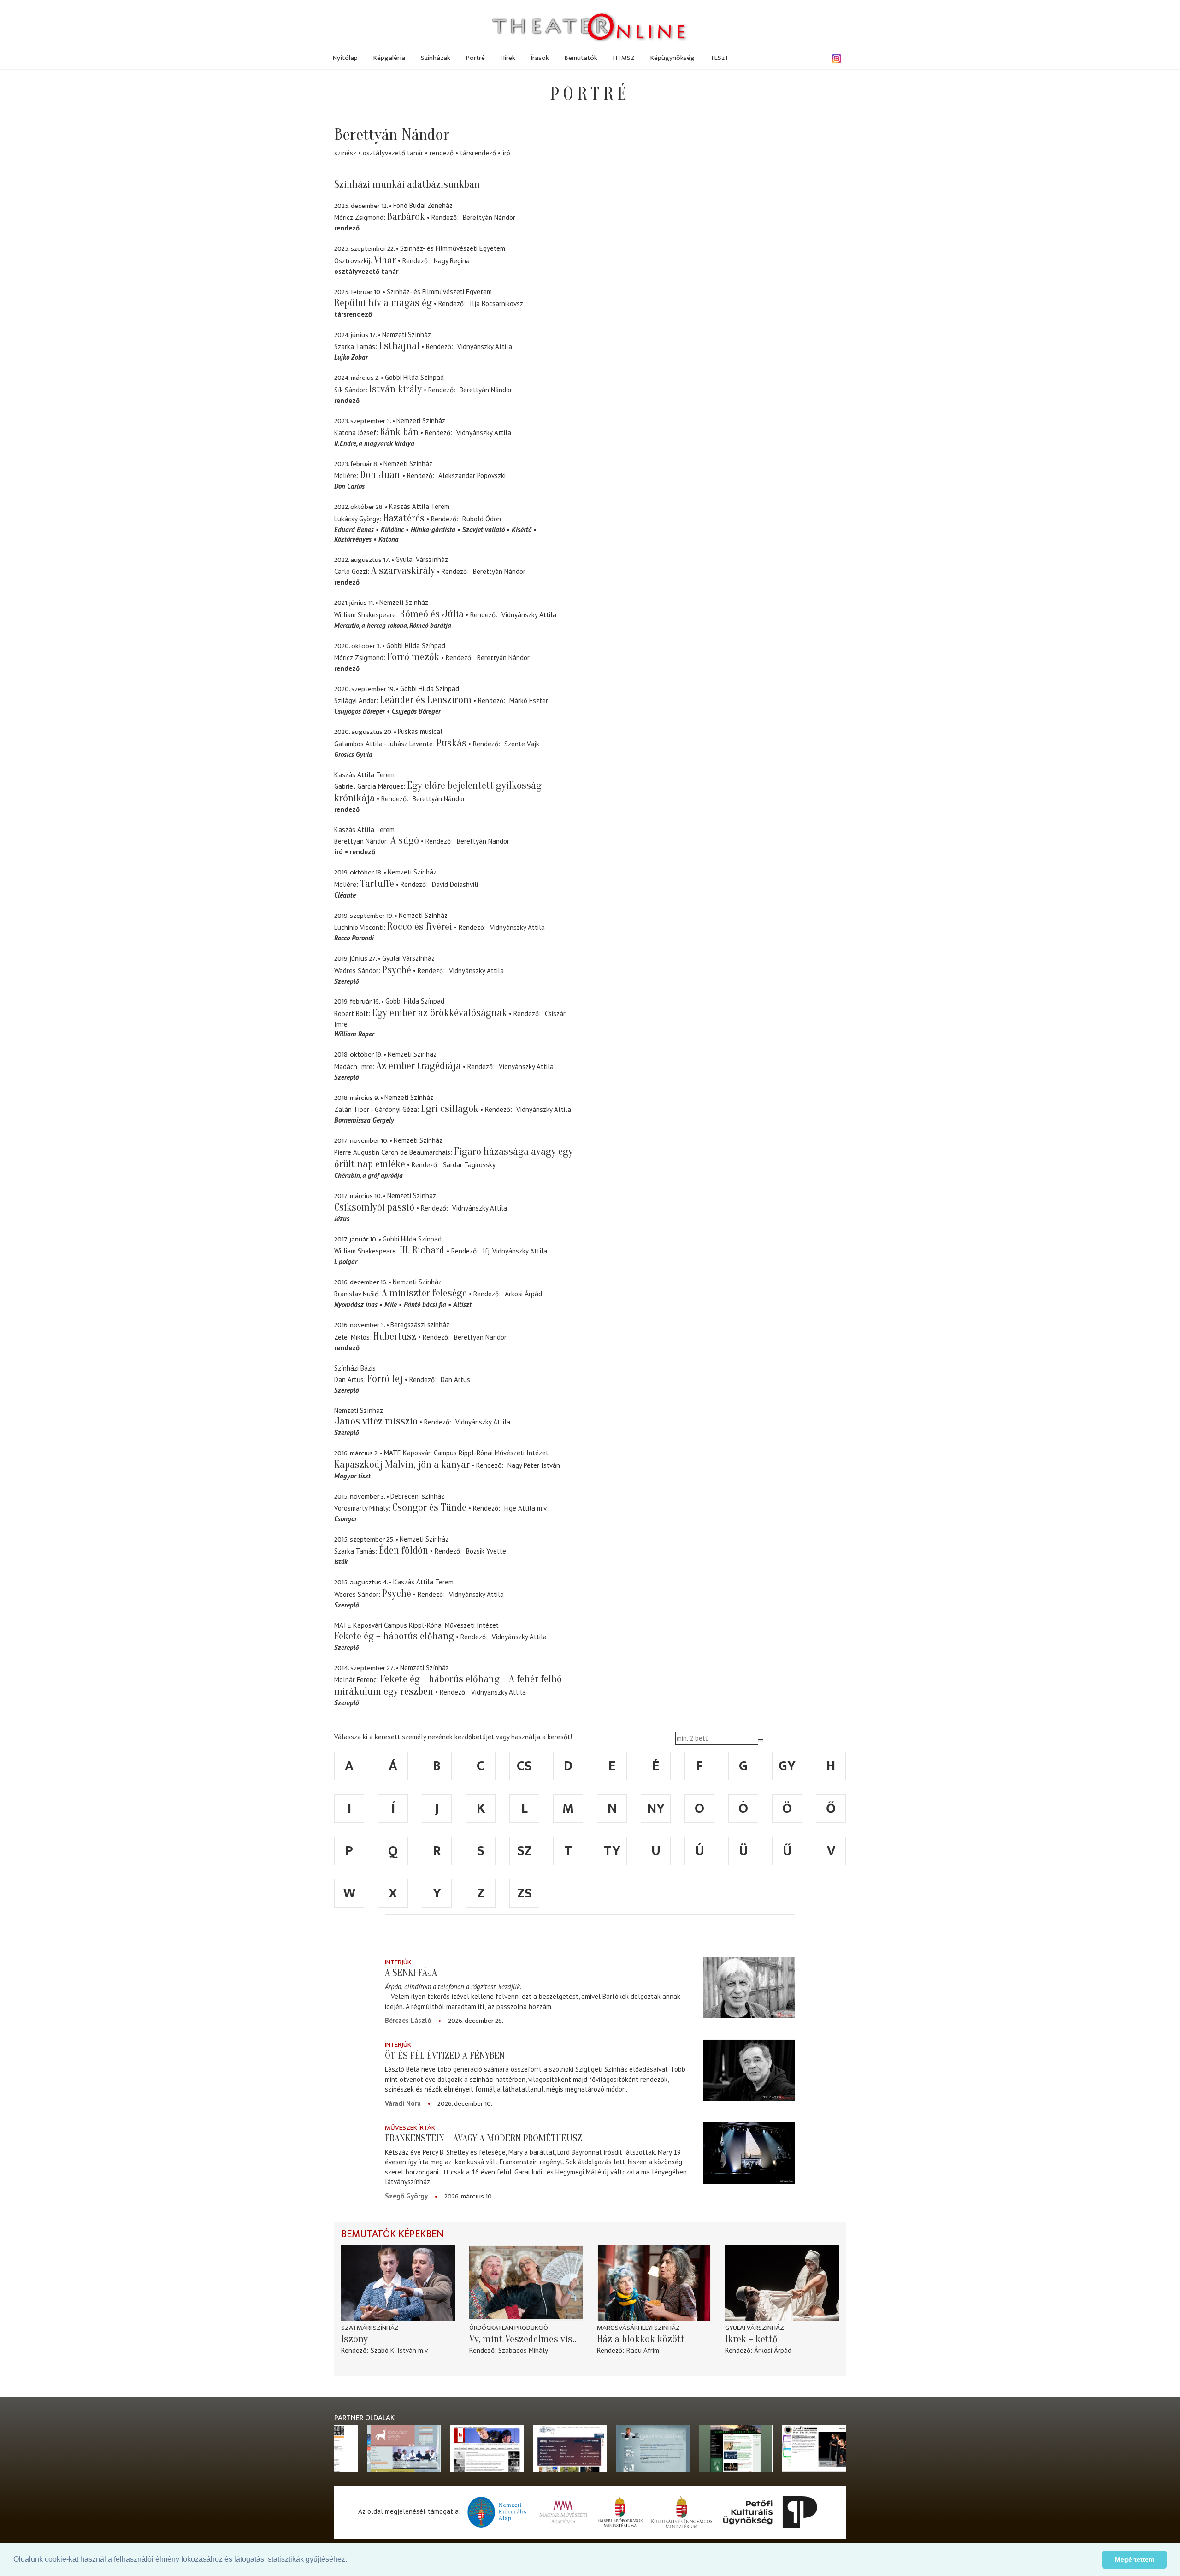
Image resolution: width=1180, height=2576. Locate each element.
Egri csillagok (450, 1109)
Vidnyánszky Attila (485, 346)
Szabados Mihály (523, 2350)
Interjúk (398, 1962)
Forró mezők (413, 657)
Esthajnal (399, 346)
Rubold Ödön (482, 519)
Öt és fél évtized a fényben (445, 2056)
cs (524, 1766)
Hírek (508, 58)
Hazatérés (404, 518)
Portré (475, 58)
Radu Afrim (643, 2350)
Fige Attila (520, 1508)
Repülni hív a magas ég (383, 303)
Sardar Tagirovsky (469, 1165)
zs (525, 1893)
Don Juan (381, 475)
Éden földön (404, 1550)
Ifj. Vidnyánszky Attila (515, 1251)
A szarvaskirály (403, 571)
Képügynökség (673, 58)
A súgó (405, 840)
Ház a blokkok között (641, 2339)
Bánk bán (399, 432)
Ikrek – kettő (751, 2339)
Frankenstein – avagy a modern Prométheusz (484, 2138)
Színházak (436, 58)
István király (395, 389)
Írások (540, 58)
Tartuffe (377, 884)
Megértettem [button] (1135, 2559)
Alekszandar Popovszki (472, 476)
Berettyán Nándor (489, 217)
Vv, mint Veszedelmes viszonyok (526, 2339)
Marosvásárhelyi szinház (638, 2328)
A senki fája (411, 1973)
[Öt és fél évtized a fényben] (749, 2070)
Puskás (451, 743)
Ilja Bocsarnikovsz (496, 304)
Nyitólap (345, 58)
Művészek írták (410, 2128)
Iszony (354, 2339)
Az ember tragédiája (419, 1066)
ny (656, 1808)
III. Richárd (423, 1250)
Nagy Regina (452, 261)
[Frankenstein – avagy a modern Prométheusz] (749, 2153)
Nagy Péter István (534, 1465)
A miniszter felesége (424, 1293)
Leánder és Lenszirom (426, 700)
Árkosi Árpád (523, 1294)
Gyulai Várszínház (755, 2328)
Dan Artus (455, 1380)
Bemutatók (581, 58)
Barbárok (406, 217)
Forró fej (385, 1379)
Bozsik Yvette (486, 1551)
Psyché (397, 970)
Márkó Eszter (529, 700)
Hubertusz (395, 1336)
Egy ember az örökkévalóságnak (440, 1013)
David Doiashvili (455, 884)
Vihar (385, 260)
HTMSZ (624, 58)
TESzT (720, 58)
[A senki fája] (749, 1988)
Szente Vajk (522, 744)
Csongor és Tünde (429, 1507)
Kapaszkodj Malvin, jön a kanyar (402, 1465)
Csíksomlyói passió (374, 1207)
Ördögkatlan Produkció (509, 2328)
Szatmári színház (370, 2328)
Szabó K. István (393, 2350)
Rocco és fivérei (420, 927)
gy (787, 1766)
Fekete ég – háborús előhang (394, 1636)
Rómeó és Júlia (432, 614)
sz (525, 1851)
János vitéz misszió (376, 1421)
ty (612, 1851)
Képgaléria (389, 58)
